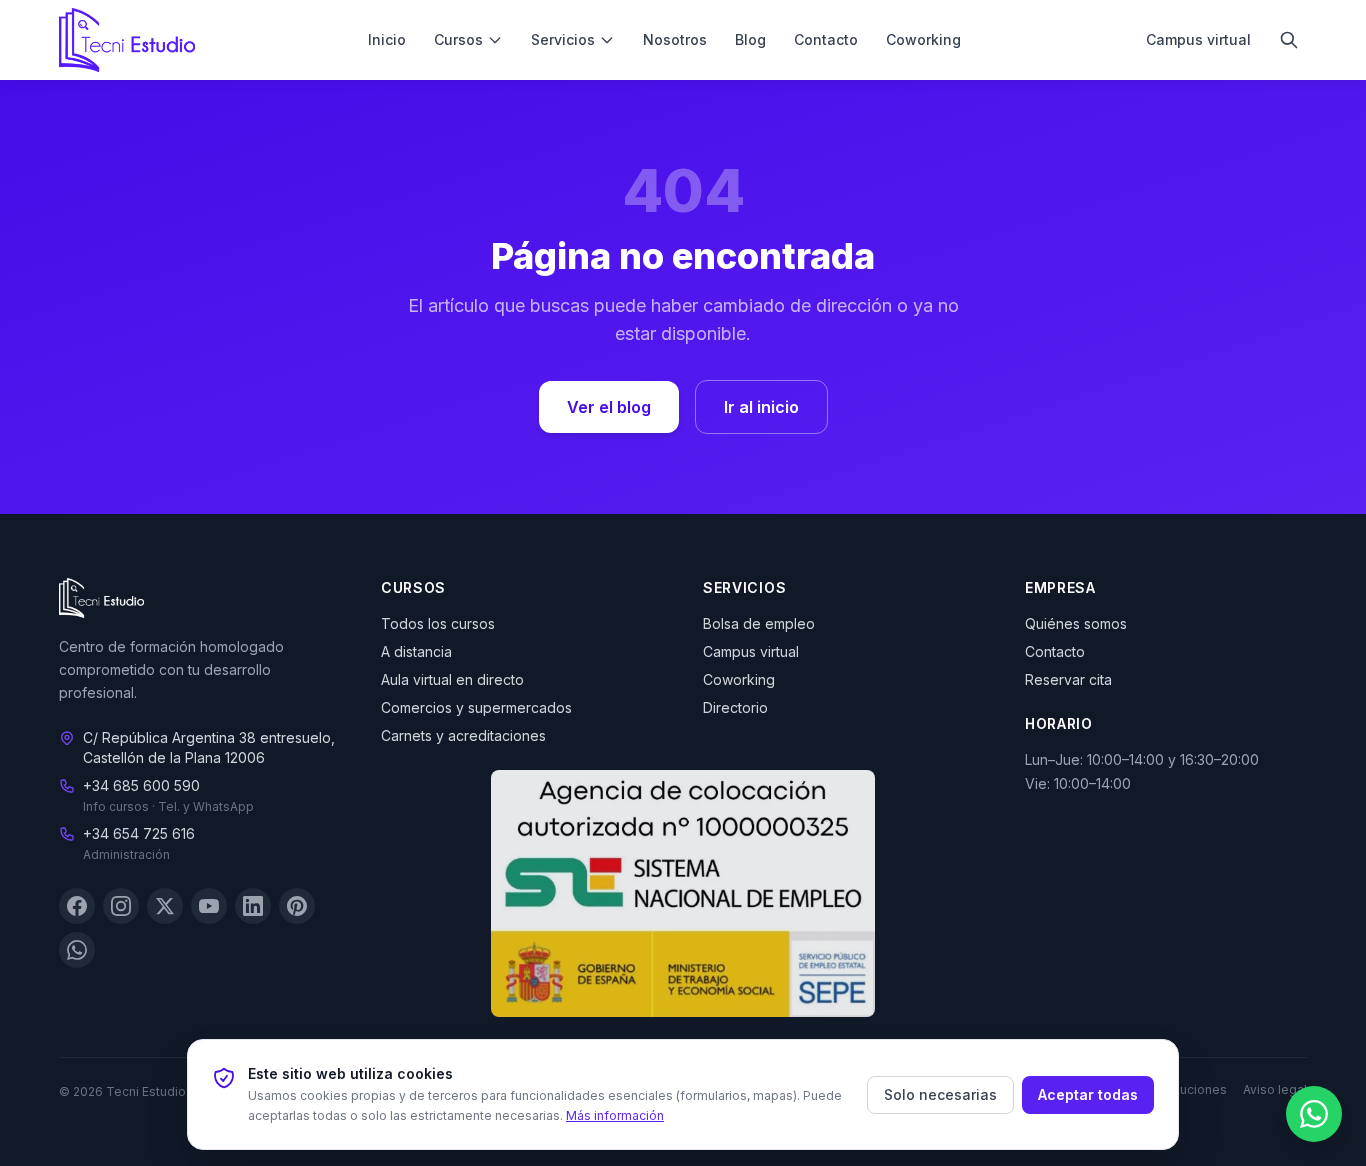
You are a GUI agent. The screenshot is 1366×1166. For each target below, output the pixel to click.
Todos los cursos (438, 623)
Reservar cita (1068, 679)
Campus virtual (1198, 39)
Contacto (826, 39)
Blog (750, 39)
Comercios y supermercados (476, 707)
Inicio (387, 39)
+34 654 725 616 (139, 834)
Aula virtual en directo (452, 679)
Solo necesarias (940, 1094)
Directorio (735, 707)
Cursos (458, 39)
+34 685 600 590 (141, 786)
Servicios (563, 39)
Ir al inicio (761, 407)
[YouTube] (209, 907)
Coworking (923, 39)
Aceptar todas (1088, 1094)
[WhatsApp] (77, 951)
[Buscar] (1289, 40)
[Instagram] (121, 907)
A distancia (416, 651)
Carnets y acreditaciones (463, 735)
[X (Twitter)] (165, 907)
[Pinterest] (297, 907)
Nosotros (675, 39)
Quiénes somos (1076, 623)
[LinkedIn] (253, 907)
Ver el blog (609, 407)
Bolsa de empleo (759, 623)
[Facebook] (77, 907)
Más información (615, 1115)
